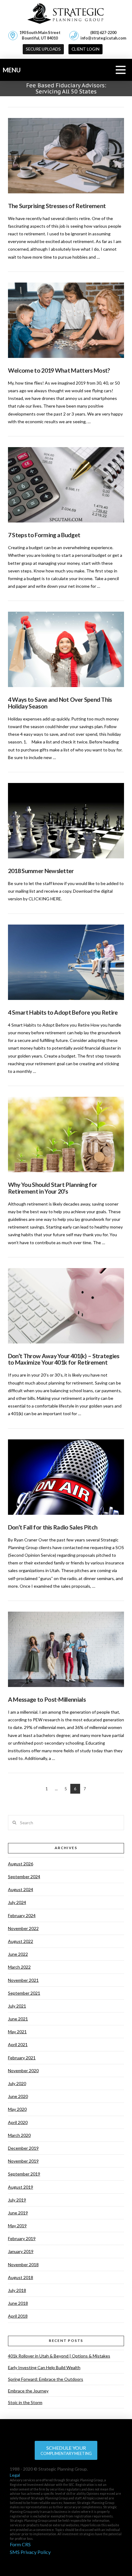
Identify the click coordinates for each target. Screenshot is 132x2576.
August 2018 (21, 2277)
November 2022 (23, 1928)
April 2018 (18, 2316)
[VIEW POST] (66, 156)
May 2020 (17, 2109)
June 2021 (18, 2019)
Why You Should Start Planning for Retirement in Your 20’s (52, 1188)
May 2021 (17, 2032)
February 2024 (22, 1915)
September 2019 (24, 2174)
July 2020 (17, 2083)
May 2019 (17, 2226)
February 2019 (22, 2238)
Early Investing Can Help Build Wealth (44, 2367)
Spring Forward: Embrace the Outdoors (46, 2379)
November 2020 (23, 2071)
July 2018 (17, 2290)
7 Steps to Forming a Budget (44, 535)
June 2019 (18, 2213)
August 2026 (21, 1864)
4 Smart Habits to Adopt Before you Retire (63, 1012)
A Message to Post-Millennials (47, 1699)
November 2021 (23, 1980)
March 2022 (19, 1967)
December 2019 (23, 2148)
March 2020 (19, 2135)
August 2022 (21, 1941)
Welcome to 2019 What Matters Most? (59, 370)
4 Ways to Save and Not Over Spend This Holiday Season (60, 703)
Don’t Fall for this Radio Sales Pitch (53, 1527)
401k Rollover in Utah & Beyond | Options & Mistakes (59, 2356)
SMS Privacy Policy (30, 2552)
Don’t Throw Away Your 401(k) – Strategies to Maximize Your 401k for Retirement (64, 1359)
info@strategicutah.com (103, 38)
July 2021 (17, 2006)
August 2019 (21, 2187)
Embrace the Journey (28, 2391)
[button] (85, 49)
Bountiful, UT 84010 (40, 35)
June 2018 (18, 2303)
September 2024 (24, 1877)
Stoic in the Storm (25, 2402)
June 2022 (18, 1954)
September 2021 (24, 1993)
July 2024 (17, 1902)
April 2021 (18, 2044)
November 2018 (23, 2264)
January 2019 (21, 2251)
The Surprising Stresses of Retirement (57, 206)
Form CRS (20, 2544)
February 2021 (22, 2058)
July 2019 (17, 2200)
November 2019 (23, 2161)
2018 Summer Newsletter (41, 871)
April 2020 (18, 2122)
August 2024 (21, 1889)
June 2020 (18, 2096)
